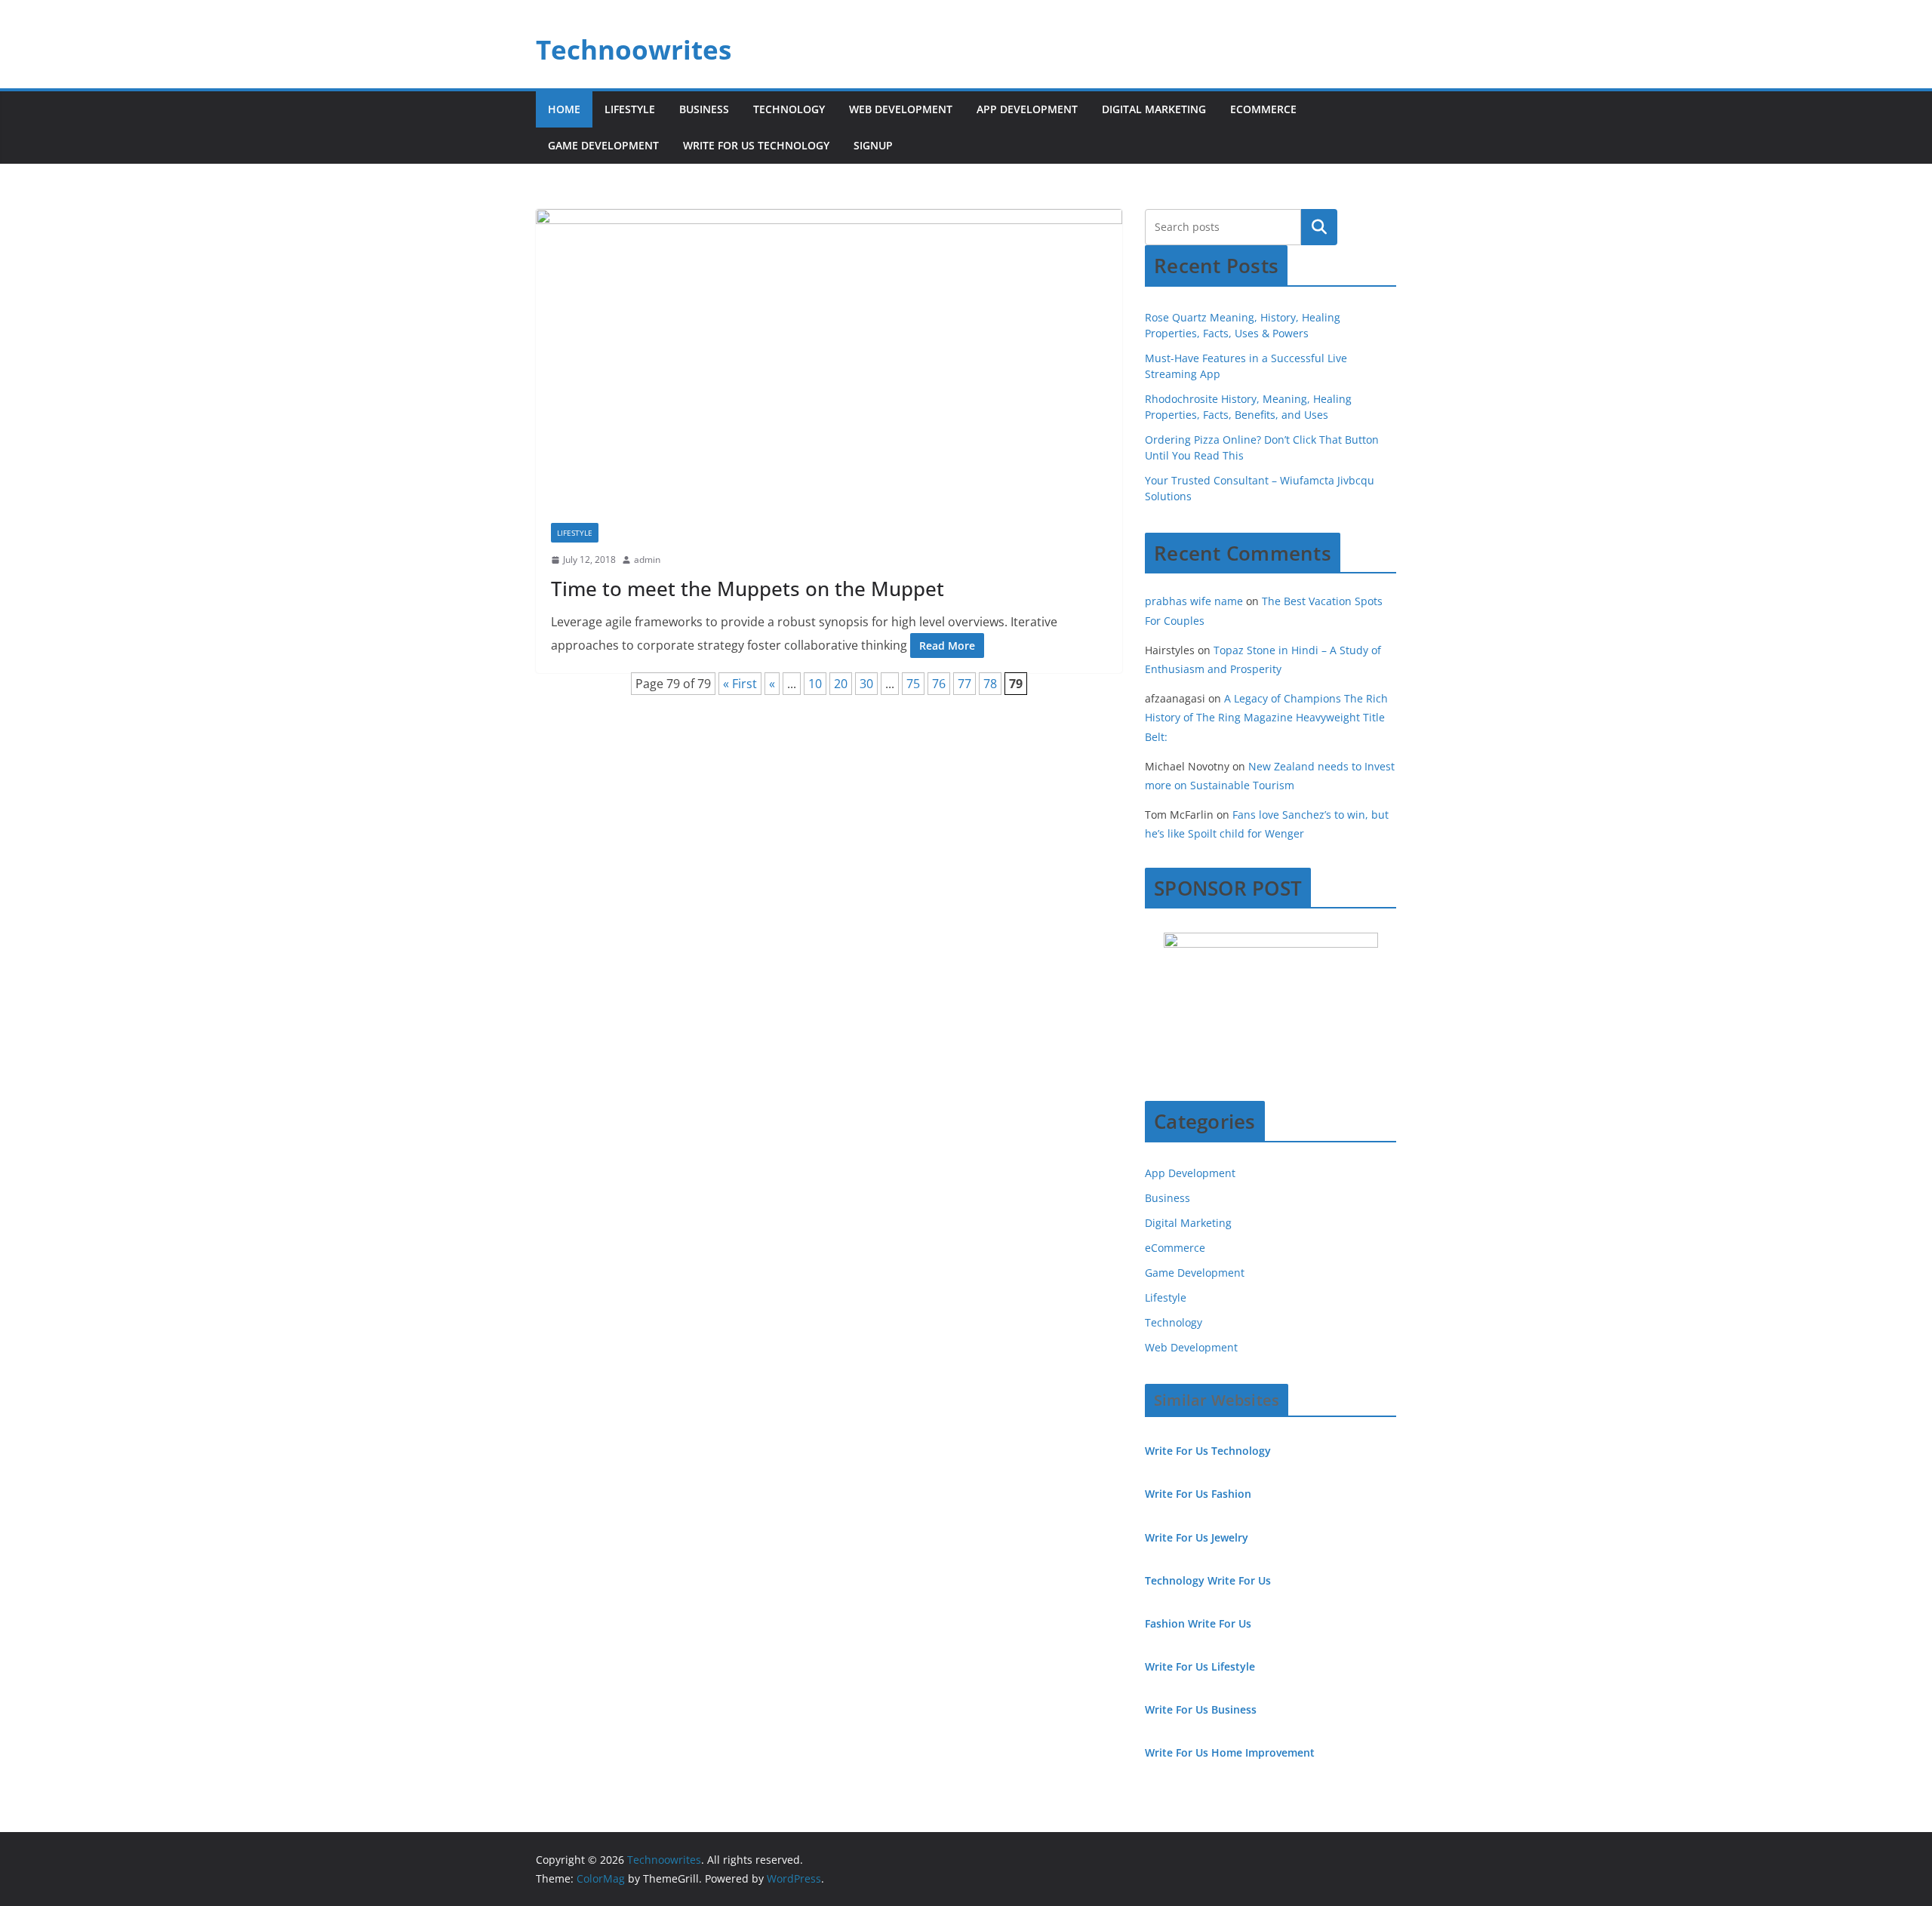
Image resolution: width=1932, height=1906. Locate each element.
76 (939, 684)
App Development (1027, 109)
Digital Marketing (1154, 109)
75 (913, 684)
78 (990, 684)
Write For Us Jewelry (1197, 1537)
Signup (873, 145)
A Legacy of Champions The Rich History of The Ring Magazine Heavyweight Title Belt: (1266, 717)
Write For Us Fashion (1198, 1494)
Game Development (603, 145)
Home (564, 109)
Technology (789, 109)
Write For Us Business (1201, 1709)
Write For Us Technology (756, 145)
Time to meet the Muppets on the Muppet (748, 589)
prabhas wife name (1194, 601)
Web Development (901, 109)
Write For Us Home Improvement (1230, 1752)
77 (964, 684)
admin (647, 560)
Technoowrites (634, 49)
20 (841, 684)
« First (740, 684)
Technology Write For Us (1208, 1580)
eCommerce (1263, 109)
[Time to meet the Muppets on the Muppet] (829, 358)
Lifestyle (630, 109)
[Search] (1319, 227)
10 (815, 684)
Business (704, 109)
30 (866, 684)
